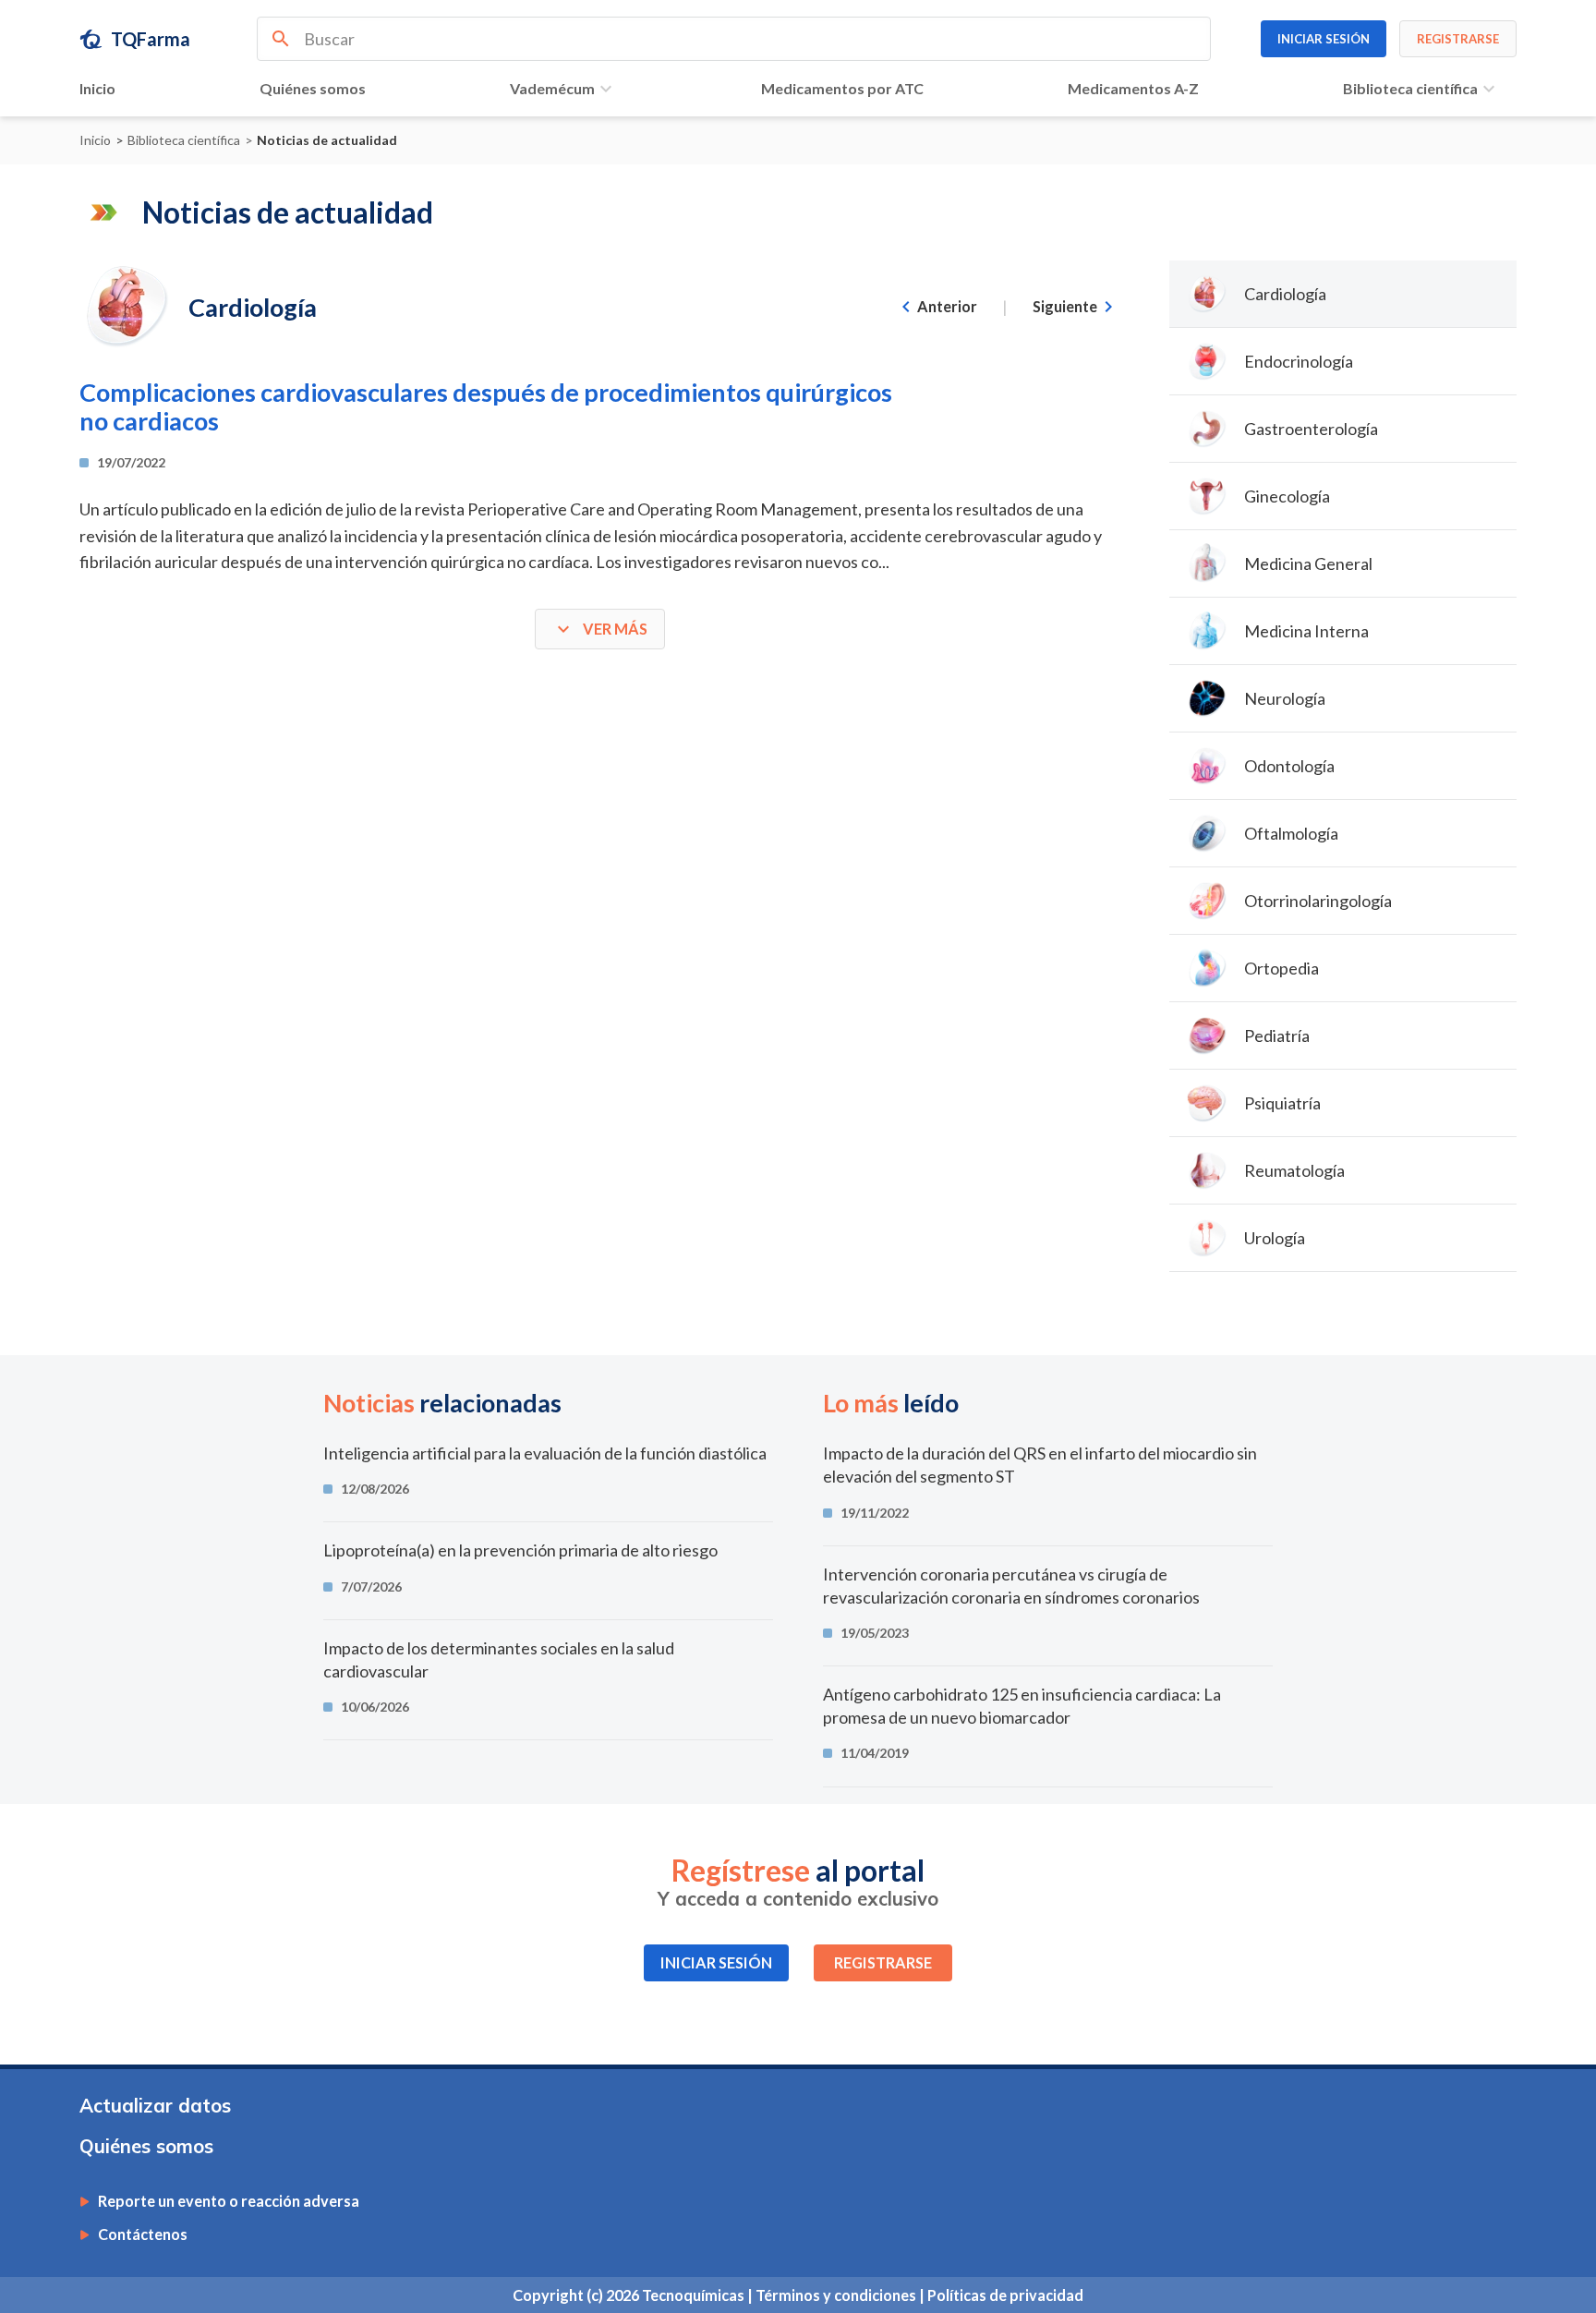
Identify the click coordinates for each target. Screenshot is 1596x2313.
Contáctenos (143, 2234)
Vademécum (552, 88)
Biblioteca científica (1410, 88)
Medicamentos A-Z (1133, 88)
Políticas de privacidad (1005, 2295)
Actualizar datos (155, 2106)
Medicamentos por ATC (842, 88)
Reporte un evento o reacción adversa (229, 2201)
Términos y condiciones (837, 2295)
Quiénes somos (313, 88)
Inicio (97, 88)
